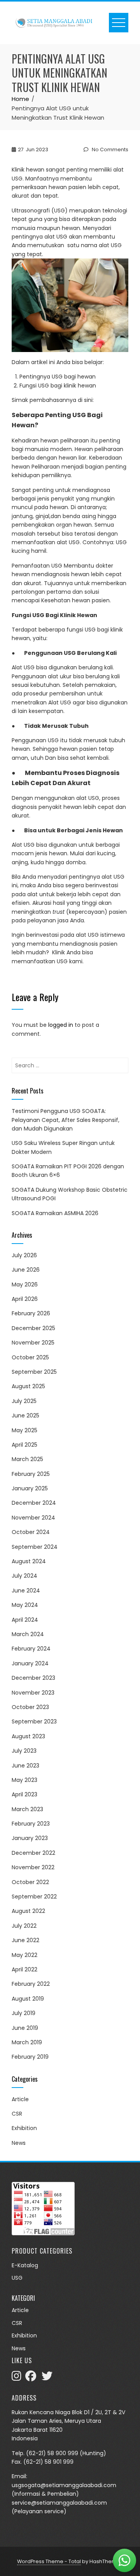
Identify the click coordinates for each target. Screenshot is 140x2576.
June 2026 (26, 1270)
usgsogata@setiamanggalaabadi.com (64, 2485)
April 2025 (24, 1445)
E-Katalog (25, 2265)
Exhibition (24, 2128)
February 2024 (31, 1649)
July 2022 (24, 1926)
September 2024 (35, 1547)
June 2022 (25, 1940)
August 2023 (28, 1736)
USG (17, 2278)
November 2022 (33, 1867)
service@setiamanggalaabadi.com (59, 2503)
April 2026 (25, 1299)
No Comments (109, 149)
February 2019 (30, 2057)
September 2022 (34, 1897)
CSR (17, 2114)
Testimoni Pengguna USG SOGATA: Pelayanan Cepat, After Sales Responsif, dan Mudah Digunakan (66, 1120)
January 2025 (30, 1488)
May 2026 (25, 1284)
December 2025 (33, 1328)
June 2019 (25, 2028)
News (19, 2143)
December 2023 (33, 1678)
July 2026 (24, 1255)
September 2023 (34, 1721)
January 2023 (30, 1838)
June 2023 (25, 1766)
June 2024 (26, 1591)
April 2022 (24, 1969)
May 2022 (24, 1955)
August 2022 (28, 1911)
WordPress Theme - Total (49, 2561)
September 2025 (34, 1372)
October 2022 (30, 1882)
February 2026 (31, 1313)
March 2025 (27, 1459)
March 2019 (27, 2042)
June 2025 (25, 1415)
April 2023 (24, 1794)
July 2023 (24, 1751)
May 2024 (25, 1605)
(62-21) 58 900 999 (52, 2453)
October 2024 (31, 1532)
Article (20, 2099)
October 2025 (30, 1357)
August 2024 (29, 1561)
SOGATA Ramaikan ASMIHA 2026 (55, 1213)
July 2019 (24, 2013)
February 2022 (31, 1984)
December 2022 (33, 1853)
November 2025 (33, 1343)
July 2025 (24, 1401)
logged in (61, 1025)
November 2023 (33, 1693)
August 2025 (28, 1386)
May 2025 (24, 1430)
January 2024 (30, 1663)
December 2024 (34, 1503)
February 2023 (31, 1824)
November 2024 (33, 1518)
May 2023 (24, 1780)
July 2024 (24, 1576)
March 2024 (28, 1634)
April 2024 (25, 1620)
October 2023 (30, 1707)
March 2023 (27, 1809)
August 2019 (28, 1999)
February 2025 (31, 1474)
